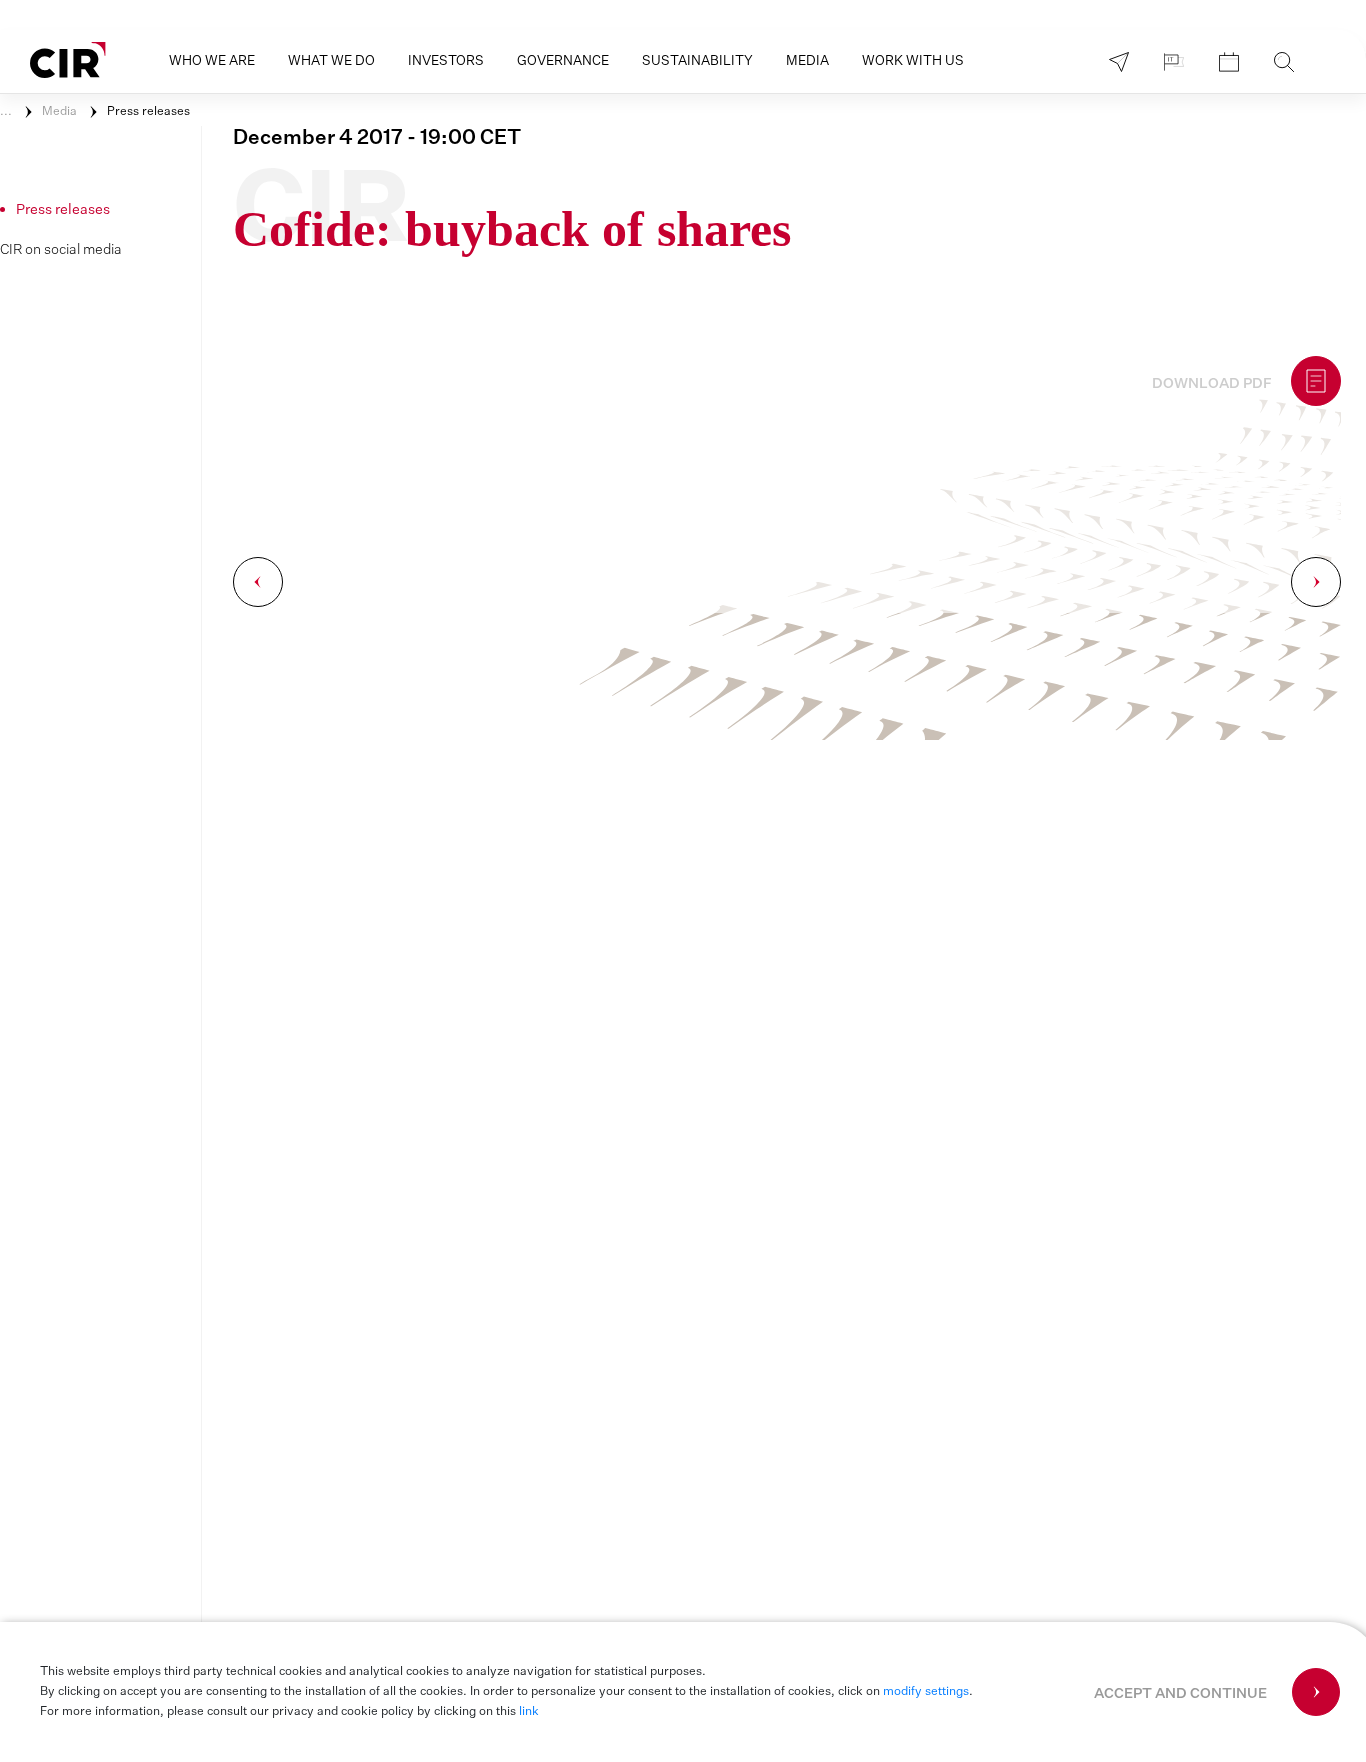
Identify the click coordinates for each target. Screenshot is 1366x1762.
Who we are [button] (212, 61)
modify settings (926, 1692)
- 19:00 (377, 138)
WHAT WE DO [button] (331, 61)
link (529, 1712)
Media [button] (807, 61)
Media (59, 112)
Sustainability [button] (697, 61)
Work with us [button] (913, 61)
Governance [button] (563, 61)
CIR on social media (61, 250)
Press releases (148, 112)
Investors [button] (446, 61)
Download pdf (1212, 384)
